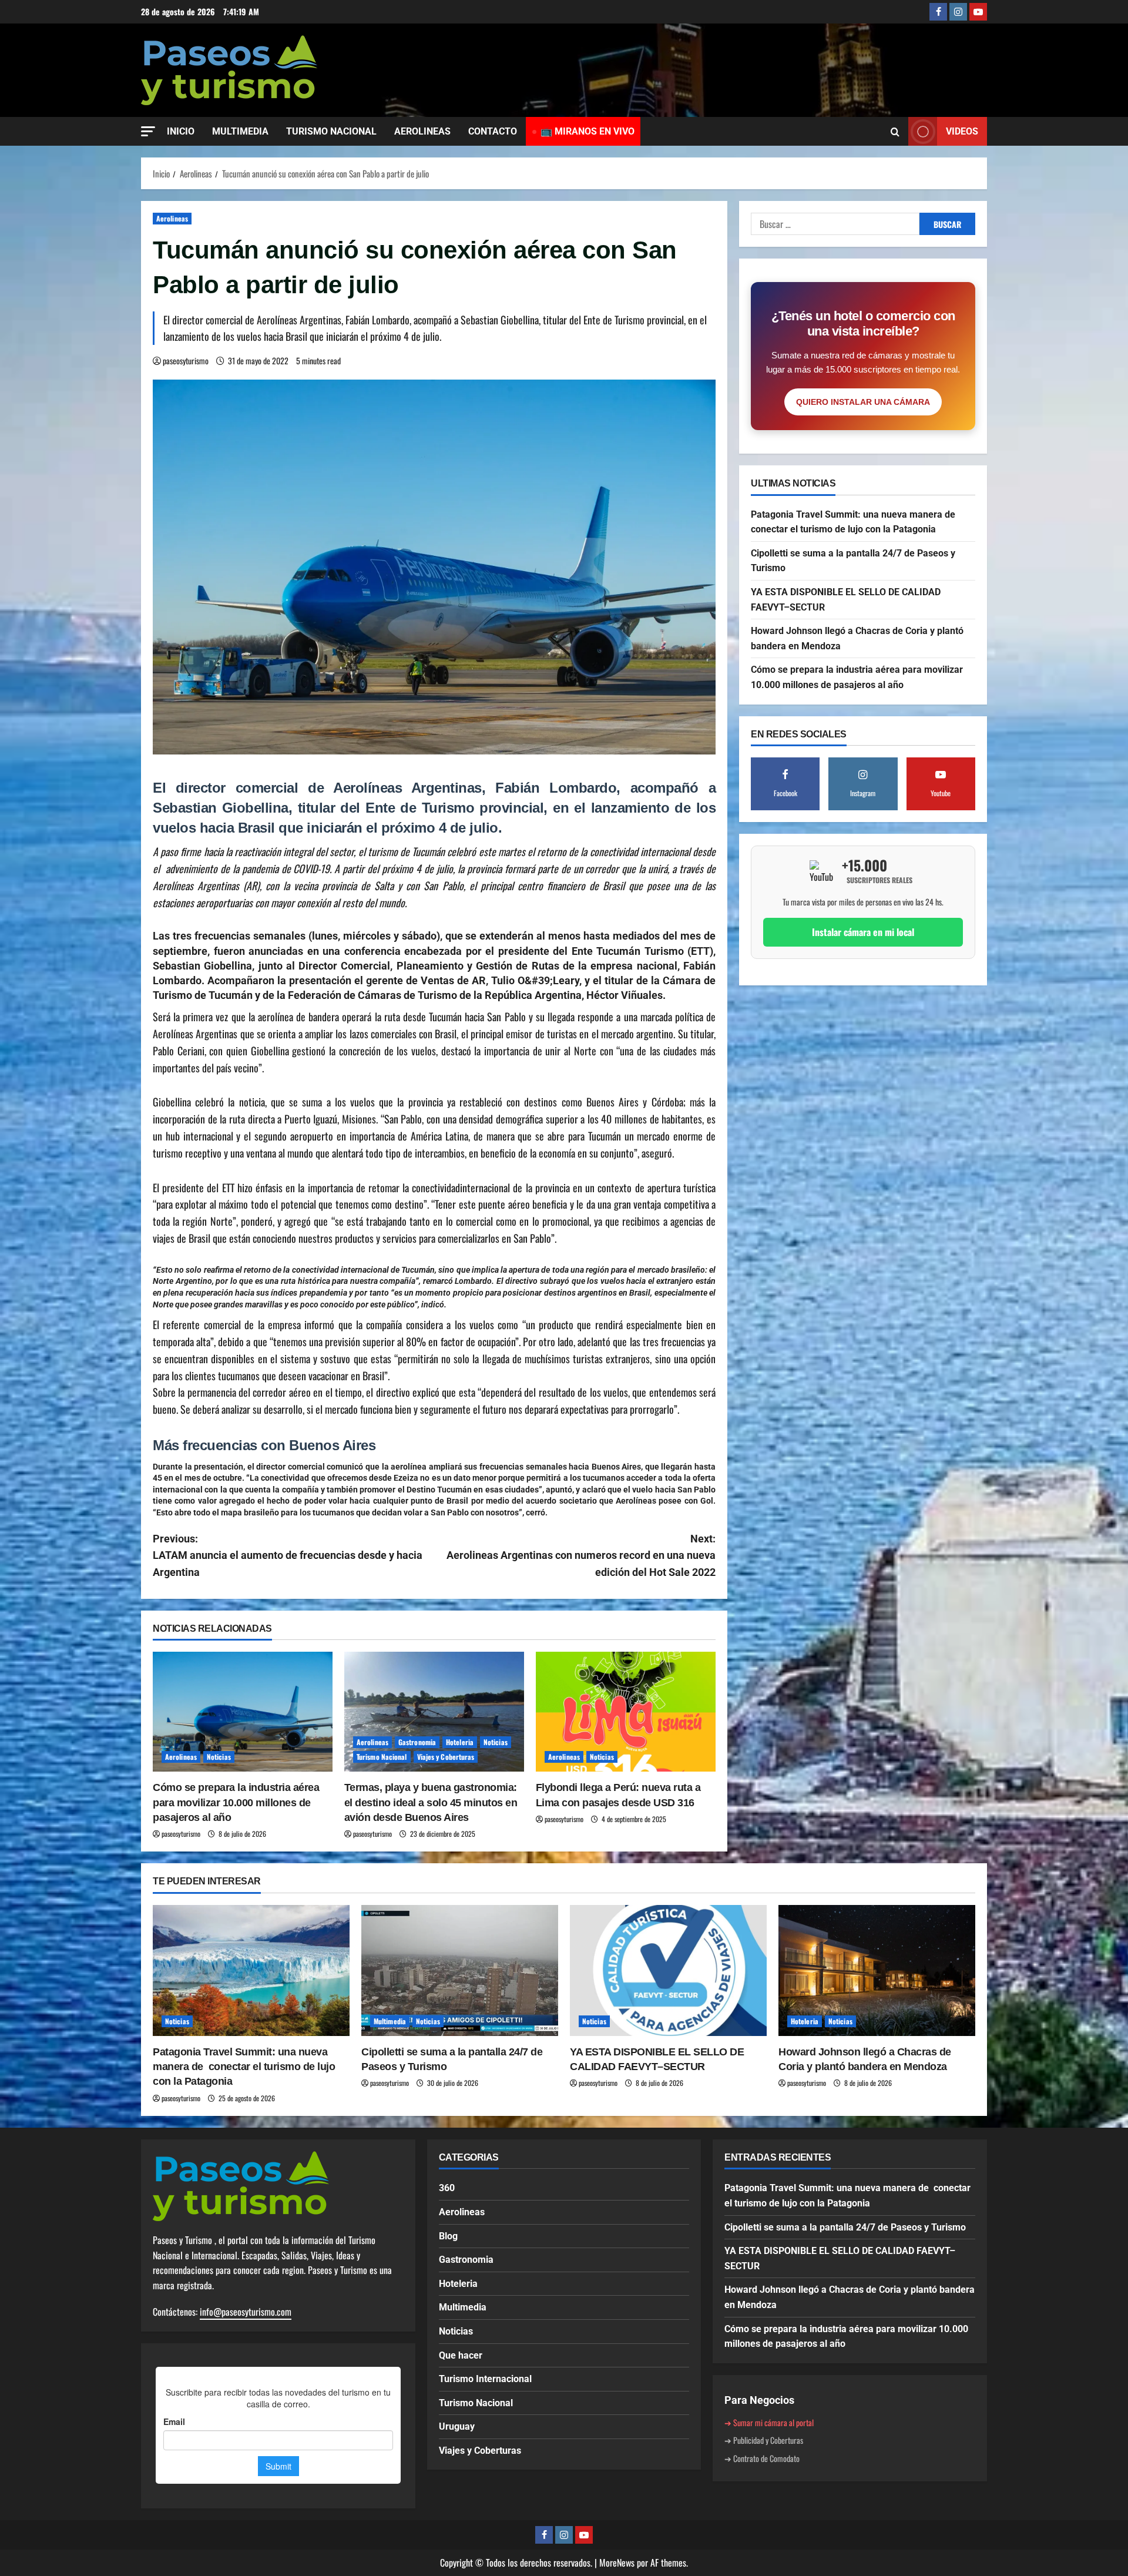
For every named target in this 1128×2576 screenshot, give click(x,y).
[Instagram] (958, 12)
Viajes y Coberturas (446, 1757)
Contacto (493, 131)
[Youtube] (978, 12)
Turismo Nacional (382, 1757)
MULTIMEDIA (240, 131)
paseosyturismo (186, 360)
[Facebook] (938, 12)
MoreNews (617, 2562)
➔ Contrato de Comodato (762, 2458)
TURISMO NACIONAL (331, 131)
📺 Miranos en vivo (587, 131)
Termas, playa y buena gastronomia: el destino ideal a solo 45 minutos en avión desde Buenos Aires (431, 1802)
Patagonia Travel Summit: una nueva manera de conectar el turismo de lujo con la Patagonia (244, 2067)
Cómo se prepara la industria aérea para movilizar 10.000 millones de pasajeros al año (236, 1802)
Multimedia (390, 2021)
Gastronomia (417, 1742)
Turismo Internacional (485, 2379)
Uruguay (457, 2426)
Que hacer (461, 2355)
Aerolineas (172, 218)
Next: (581, 1556)
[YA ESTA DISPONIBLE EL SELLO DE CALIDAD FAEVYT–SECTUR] (668, 1970)
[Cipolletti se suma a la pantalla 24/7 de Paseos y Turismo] (460, 1970)
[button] (148, 131)
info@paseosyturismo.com (246, 2312)
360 (447, 2188)
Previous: (288, 1556)
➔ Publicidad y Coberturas (764, 2440)
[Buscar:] (835, 224)
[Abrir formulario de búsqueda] (895, 132)
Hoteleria (460, 1742)
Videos (962, 131)
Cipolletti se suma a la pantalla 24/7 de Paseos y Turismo (845, 2227)
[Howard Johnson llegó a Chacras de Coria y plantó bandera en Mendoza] (877, 1970)
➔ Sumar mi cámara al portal (769, 2422)
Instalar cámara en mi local (863, 932)
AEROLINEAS (422, 131)
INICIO (181, 131)
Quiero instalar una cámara (863, 402)
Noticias (219, 1757)
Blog (448, 2236)
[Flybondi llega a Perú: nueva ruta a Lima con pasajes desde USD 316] (626, 1712)
